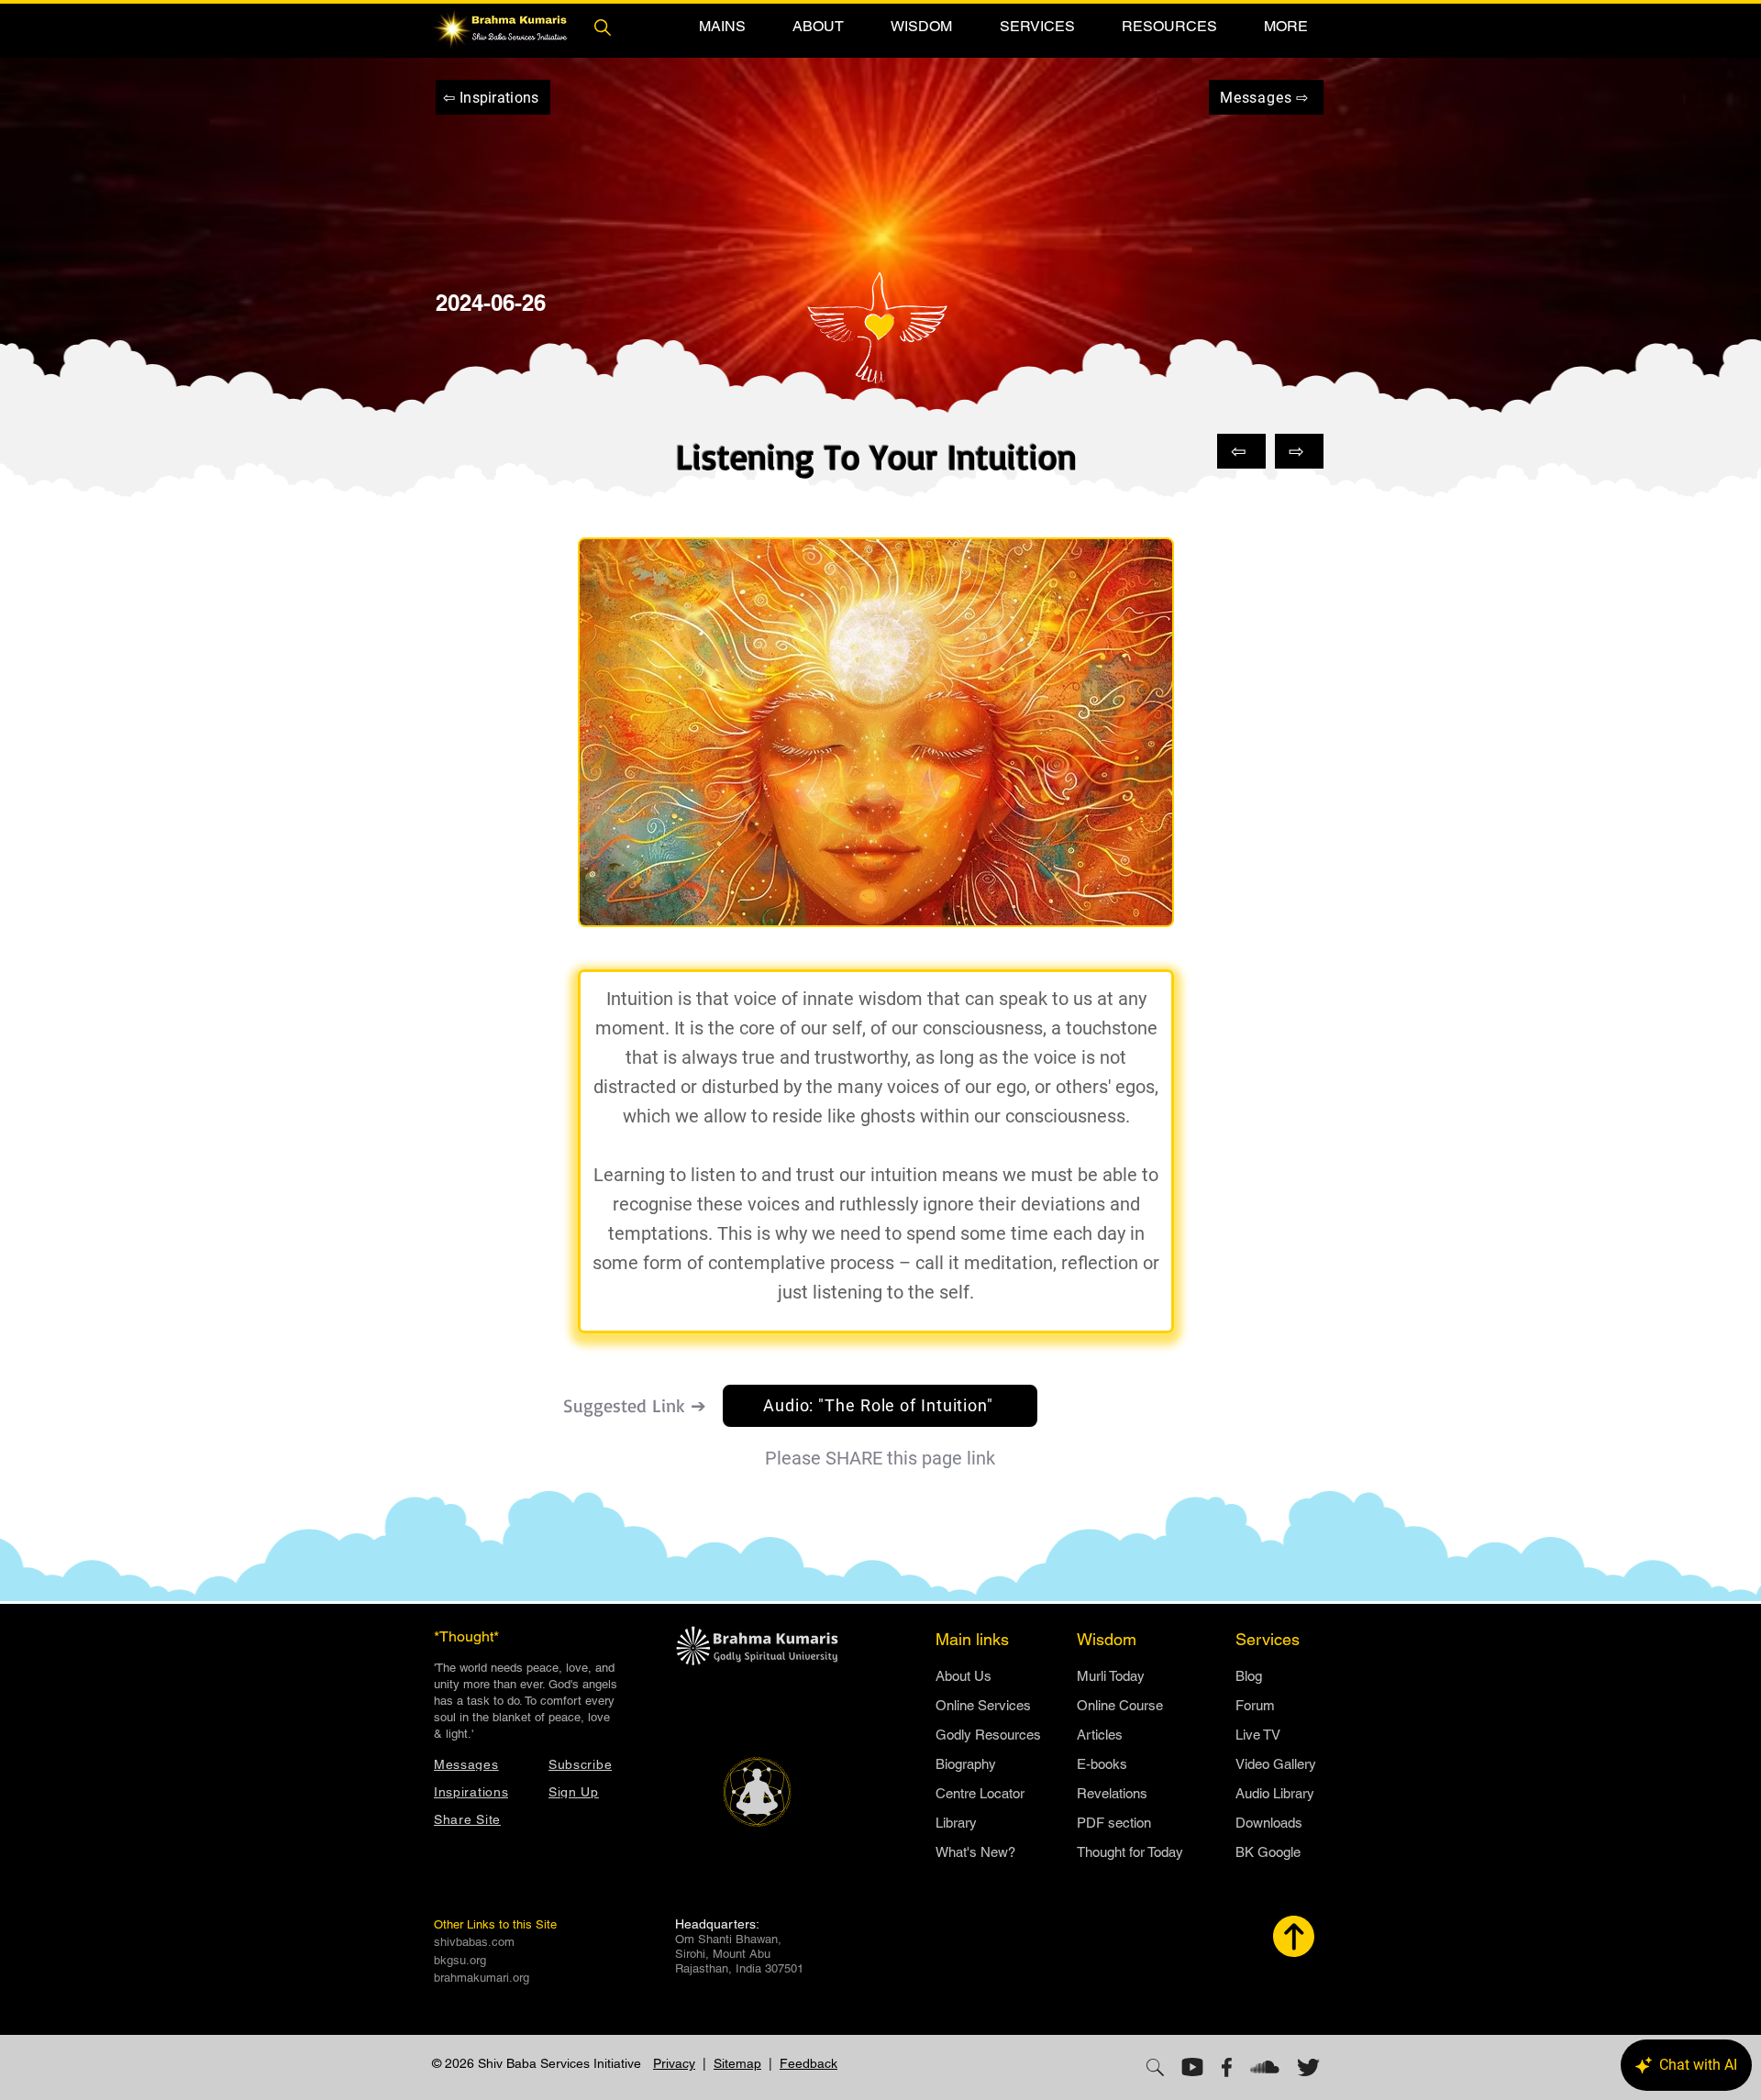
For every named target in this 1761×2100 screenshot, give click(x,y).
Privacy (674, 2063)
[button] (722, 26)
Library (956, 1823)
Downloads (1269, 1823)
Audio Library (1275, 1793)
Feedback (809, 2063)
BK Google (1268, 1852)
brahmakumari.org (482, 1978)
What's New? (975, 1852)
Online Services (983, 1705)
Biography (966, 1764)
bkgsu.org (460, 1960)
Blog (1249, 1676)
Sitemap (737, 2063)
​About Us (964, 1676)
